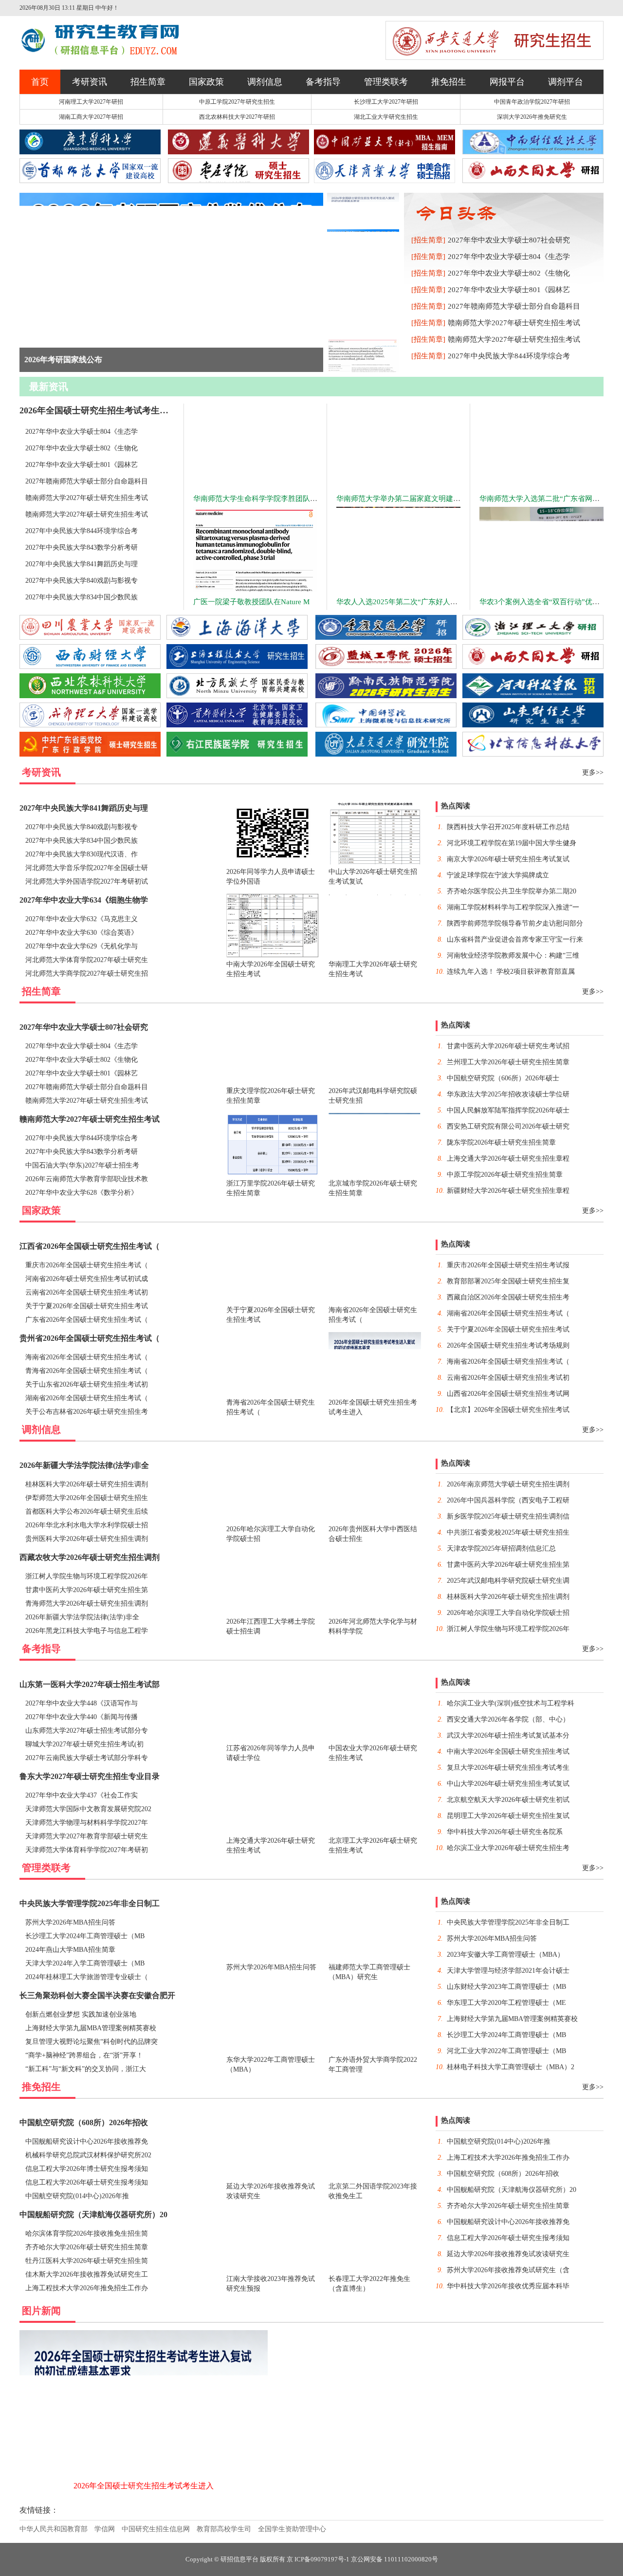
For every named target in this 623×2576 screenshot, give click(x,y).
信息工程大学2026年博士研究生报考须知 (87, 2169)
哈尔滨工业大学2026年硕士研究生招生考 (508, 1848)
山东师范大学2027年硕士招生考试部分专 (87, 1731)
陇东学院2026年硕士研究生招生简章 (501, 1142)
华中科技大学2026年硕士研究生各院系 (505, 1832)
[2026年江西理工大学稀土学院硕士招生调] (326, 2494)
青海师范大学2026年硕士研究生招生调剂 (87, 1603)
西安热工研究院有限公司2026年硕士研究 (508, 1126)
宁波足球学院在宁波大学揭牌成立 (498, 875)
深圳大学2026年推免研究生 (532, 117)
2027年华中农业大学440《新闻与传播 (82, 1717)
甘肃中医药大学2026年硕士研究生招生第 (87, 1590)
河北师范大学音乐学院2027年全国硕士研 (87, 868)
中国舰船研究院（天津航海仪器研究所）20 (93, 2215)
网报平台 (507, 82)
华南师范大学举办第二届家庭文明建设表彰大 (409, 499)
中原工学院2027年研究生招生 (237, 102)
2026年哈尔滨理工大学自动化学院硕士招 (508, 1613)
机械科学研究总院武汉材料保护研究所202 (88, 2155)
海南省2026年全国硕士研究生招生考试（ (87, 1357)
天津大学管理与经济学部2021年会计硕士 (508, 1971)
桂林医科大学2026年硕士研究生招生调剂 (87, 1484)
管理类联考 (386, 82)
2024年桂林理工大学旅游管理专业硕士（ (87, 1977)
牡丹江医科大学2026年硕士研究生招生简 (87, 2261)
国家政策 (206, 82)
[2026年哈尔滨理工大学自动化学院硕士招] (438, 2409)
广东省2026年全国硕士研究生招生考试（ (87, 1320)
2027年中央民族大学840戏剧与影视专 (82, 581)
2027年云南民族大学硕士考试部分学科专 (87, 1758)
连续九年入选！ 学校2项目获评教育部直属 (511, 972)
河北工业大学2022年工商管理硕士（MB (506, 2051)
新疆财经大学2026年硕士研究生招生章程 (508, 1191)
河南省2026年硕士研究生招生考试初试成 (87, 1279)
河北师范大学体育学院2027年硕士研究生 (87, 960)
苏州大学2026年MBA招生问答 (70, 1922)
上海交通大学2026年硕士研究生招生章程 (508, 1158)
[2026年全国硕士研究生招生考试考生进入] (144, 2494)
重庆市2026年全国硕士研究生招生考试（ (87, 1265)
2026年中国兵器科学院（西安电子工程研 (508, 1500)
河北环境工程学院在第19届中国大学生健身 (512, 843)
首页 (40, 82)
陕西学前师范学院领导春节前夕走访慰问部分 (515, 923)
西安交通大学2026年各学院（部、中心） (508, 1719)
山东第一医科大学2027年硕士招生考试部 (90, 1684)
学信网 (105, 2529)
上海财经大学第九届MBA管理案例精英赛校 (91, 2028)
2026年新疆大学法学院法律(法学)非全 (84, 1465)
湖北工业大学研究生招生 (386, 117)
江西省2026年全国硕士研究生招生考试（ (90, 1246)
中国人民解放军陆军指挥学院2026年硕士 (508, 1110)
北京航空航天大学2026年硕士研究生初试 (508, 1800)
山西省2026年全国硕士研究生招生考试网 (508, 1394)
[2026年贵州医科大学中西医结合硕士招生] (550, 2409)
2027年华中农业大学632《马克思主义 (82, 919)
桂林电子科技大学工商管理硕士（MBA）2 (511, 2067)
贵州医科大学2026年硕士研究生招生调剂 (87, 1539)
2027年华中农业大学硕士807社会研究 (509, 240)
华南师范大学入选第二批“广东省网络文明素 (550, 499)
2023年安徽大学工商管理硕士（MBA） (505, 1955)
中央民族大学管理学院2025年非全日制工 (90, 1903)
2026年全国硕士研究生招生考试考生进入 (98, 410)
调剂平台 (566, 82)
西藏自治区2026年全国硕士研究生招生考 (508, 1297)
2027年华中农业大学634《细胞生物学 (84, 900)
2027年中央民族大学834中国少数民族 (82, 597)
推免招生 (449, 82)
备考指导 (323, 82)
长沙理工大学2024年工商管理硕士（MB (85, 1936)
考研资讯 (90, 82)
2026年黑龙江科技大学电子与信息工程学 (87, 1631)
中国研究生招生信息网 (156, 2529)
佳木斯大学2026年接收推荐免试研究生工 (87, 2274)
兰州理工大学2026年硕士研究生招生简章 (508, 1062)
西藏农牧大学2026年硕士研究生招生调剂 (90, 1557)
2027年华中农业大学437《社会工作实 (82, 1795)
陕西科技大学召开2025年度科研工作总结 (508, 827)
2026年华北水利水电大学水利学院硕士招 (87, 1525)
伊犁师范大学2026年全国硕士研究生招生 (87, 1498)
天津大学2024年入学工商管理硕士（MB (85, 1963)
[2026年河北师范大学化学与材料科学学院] (438, 2494)
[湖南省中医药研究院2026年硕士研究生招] (550, 2494)
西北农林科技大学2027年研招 (237, 117)
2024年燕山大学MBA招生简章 (70, 1950)
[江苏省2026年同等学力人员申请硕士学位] (326, 2409)
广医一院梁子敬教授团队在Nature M (251, 602)
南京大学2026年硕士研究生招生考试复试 (508, 859)
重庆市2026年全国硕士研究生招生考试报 (508, 1265)
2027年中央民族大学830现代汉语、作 (82, 854)
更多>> (593, 772)
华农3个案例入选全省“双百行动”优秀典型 (547, 602)
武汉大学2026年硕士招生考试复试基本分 (508, 1735)
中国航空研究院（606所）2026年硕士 (503, 1078)
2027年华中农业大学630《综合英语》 (82, 933)
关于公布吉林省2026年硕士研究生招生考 (87, 1412)
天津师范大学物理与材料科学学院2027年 (87, 1823)
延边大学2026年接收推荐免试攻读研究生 (508, 2254)
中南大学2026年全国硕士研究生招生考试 (508, 1751)
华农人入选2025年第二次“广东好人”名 (399, 602)
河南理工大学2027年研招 (91, 102)
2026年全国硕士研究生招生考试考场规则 (508, 1345)
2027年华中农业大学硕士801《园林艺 (509, 290)
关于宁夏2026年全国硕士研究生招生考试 (87, 1306)
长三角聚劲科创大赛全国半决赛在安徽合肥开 (97, 1995)
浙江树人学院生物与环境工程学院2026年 (87, 1576)
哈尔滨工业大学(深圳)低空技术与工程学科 (511, 1703)
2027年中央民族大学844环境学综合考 (509, 356)
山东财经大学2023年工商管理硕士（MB (506, 1987)
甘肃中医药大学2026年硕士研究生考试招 (508, 1046)
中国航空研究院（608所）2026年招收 (84, 2122)
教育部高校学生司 (224, 2529)
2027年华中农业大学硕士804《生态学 (509, 257)
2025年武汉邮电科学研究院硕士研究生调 (508, 1581)
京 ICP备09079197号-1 (318, 2559)
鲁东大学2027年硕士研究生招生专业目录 (90, 1776)
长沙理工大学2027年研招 (386, 102)
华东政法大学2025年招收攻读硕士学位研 (508, 1094)
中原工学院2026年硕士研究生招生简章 (505, 1175)
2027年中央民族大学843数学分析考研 (82, 547)
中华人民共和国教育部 (54, 2529)
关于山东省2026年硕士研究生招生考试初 (87, 1384)
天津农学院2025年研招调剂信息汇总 (501, 1548)
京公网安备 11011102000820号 (394, 2559)
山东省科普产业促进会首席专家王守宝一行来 (515, 939)
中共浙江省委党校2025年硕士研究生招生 (508, 1532)
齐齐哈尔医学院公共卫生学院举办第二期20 (512, 891)
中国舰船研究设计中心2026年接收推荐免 (87, 2141)
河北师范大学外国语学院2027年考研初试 (87, 881)
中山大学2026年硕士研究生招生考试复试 (508, 1784)
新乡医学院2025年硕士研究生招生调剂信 (508, 1516)
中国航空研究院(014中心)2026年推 (77, 2196)
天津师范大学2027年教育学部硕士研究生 (87, 1836)
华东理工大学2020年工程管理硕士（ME (506, 2003)
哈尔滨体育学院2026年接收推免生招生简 (87, 2233)
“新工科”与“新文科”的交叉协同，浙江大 (86, 2069)
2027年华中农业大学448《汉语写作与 (82, 1703)
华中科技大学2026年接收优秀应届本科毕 (508, 2286)
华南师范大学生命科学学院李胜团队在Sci (260, 499)
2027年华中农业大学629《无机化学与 (82, 946)
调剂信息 (265, 82)
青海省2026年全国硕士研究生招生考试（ (87, 1371)
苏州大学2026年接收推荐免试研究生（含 (508, 2270)
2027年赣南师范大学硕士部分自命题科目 (514, 306)
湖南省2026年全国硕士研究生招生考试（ (87, 1398)
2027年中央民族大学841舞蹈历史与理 (82, 564)
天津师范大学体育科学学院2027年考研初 (87, 1850)
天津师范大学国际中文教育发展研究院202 (88, 1809)
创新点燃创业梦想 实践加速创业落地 (81, 2014)
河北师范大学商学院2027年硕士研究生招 (87, 973)
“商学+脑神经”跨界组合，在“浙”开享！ (84, 2055)
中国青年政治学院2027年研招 (532, 102)
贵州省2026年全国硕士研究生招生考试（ (90, 1338)
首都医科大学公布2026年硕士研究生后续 (87, 1511)
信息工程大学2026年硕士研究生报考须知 (87, 2182)
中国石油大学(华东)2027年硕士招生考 (82, 1165)
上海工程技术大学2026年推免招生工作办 (87, 2288)
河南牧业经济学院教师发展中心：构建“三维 (513, 955)
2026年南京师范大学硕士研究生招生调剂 (508, 1484)
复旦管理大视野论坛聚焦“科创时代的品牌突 (92, 2042)
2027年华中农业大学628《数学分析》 (82, 1193)
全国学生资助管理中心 (292, 2529)
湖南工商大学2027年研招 (91, 117)
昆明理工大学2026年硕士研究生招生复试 (508, 1816)
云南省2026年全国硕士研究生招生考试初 (87, 1292)
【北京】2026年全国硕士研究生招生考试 (508, 1410)
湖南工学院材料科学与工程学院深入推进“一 (513, 907)
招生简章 (148, 82)
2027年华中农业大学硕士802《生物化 (509, 273)
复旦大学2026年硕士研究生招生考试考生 (508, 1768)
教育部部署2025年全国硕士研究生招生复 (508, 1281)
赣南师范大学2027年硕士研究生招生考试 (514, 323)
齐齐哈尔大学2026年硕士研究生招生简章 (87, 2247)
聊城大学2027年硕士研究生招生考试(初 (84, 1744)
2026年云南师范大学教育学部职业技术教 (87, 1179)
